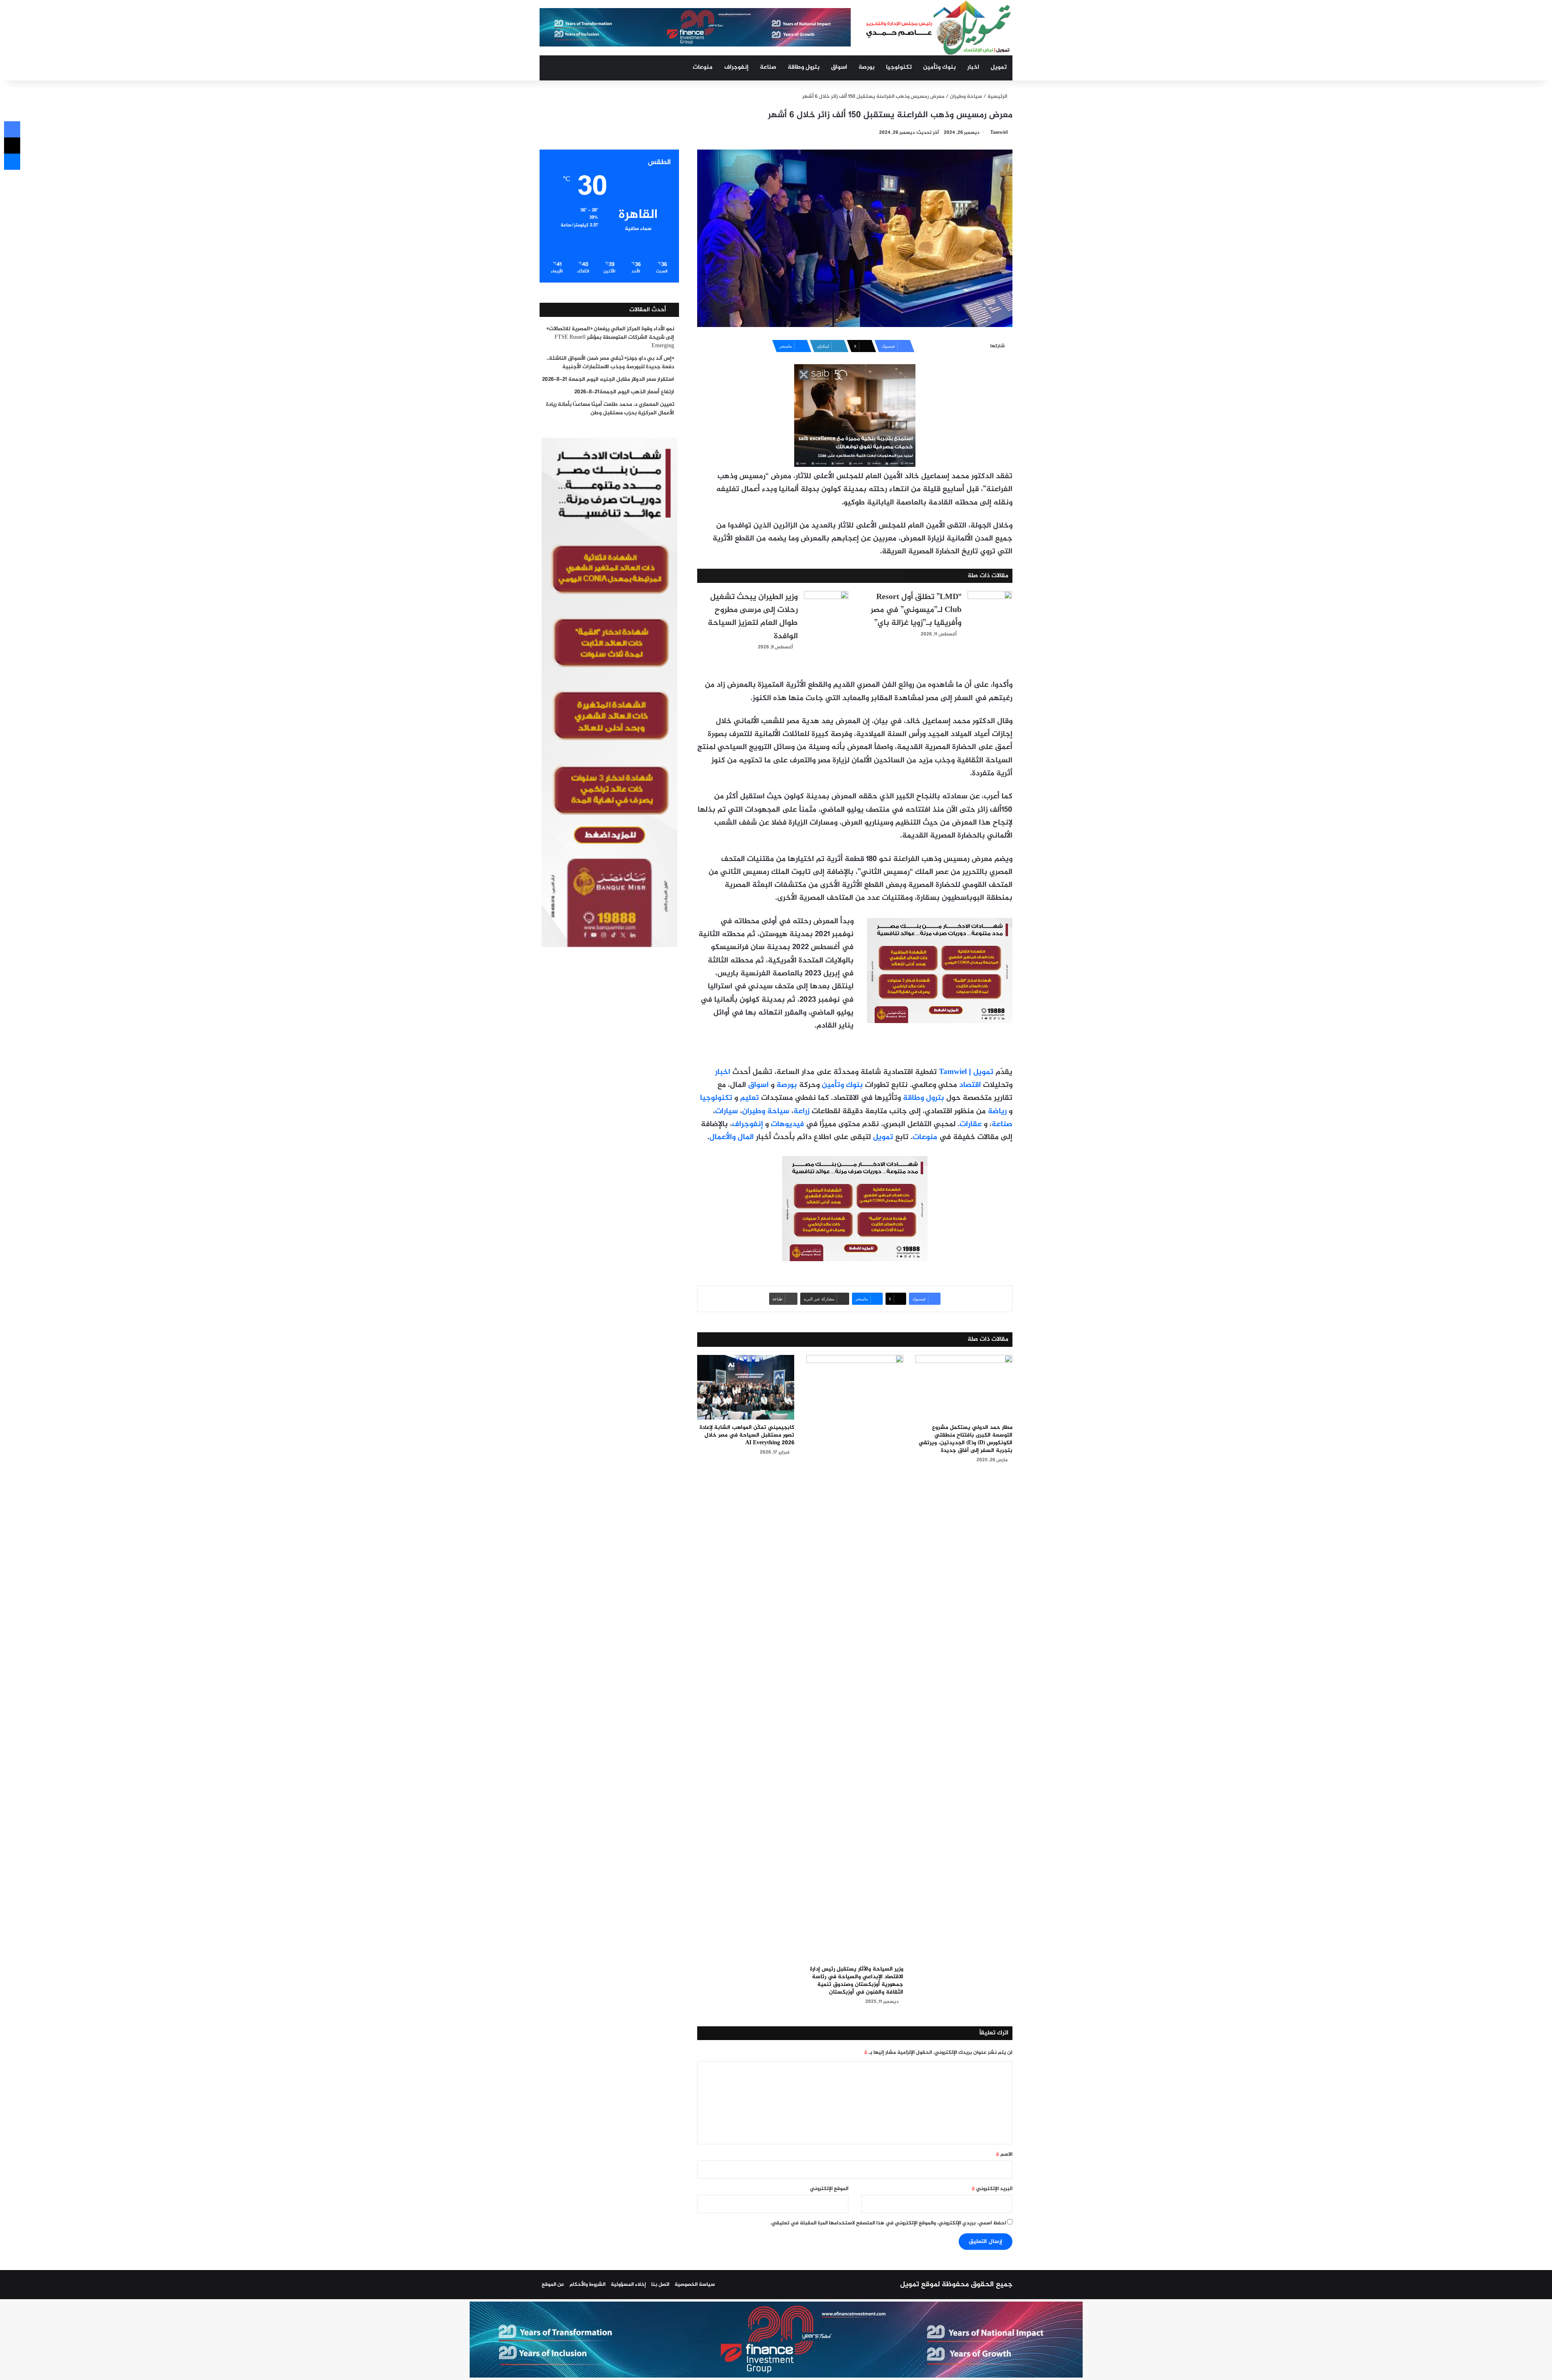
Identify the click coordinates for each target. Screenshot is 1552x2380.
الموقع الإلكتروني (829, 2189)
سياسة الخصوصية (695, 2285)
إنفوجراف (736, 67)
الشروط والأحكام (587, 2285)
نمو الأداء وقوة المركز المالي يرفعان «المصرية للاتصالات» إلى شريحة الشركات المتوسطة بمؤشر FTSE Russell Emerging (610, 338)
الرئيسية (998, 97)
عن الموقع (553, 2285)
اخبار (973, 67)
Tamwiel (999, 133)
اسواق (839, 67)
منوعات (703, 67)
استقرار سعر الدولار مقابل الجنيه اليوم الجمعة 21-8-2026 (608, 380)
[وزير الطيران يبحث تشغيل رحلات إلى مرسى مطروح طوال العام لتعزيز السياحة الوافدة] (826, 606)
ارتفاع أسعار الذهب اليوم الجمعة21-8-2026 (624, 392)
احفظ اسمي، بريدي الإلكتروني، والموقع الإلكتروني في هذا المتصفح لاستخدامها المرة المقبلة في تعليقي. (888, 2223)
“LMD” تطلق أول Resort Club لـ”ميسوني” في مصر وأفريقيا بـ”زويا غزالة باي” (916, 610)
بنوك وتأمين (939, 67)
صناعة (768, 67)
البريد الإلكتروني (992, 2189)
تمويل (999, 67)
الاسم (1004, 2154)
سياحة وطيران (966, 97)
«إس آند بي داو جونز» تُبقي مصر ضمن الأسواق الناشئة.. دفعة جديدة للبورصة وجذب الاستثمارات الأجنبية (610, 363)
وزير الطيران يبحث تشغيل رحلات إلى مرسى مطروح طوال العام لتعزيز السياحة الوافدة (753, 617)
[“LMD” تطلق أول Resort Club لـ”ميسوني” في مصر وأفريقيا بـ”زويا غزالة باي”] (990, 606)
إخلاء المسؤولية (628, 2285)
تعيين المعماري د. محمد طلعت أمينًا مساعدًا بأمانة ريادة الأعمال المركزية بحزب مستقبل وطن (610, 409)
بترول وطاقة (804, 67)
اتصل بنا (660, 2285)
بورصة (867, 67)
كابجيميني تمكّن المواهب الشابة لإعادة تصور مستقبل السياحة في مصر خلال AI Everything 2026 (747, 1435)
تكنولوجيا (899, 67)
